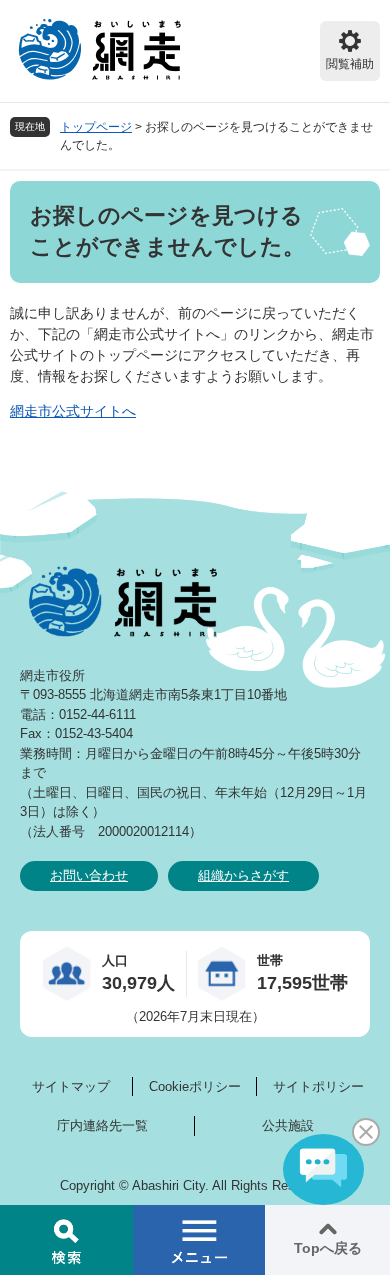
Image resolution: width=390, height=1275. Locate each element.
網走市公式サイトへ (73, 411)
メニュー (199, 1240)
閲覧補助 (350, 64)
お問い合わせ (89, 875)
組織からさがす (243, 875)
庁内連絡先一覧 (102, 1125)
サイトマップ (71, 1086)
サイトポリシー (318, 1086)
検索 (66, 1240)
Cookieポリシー (195, 1086)
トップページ (96, 127)
